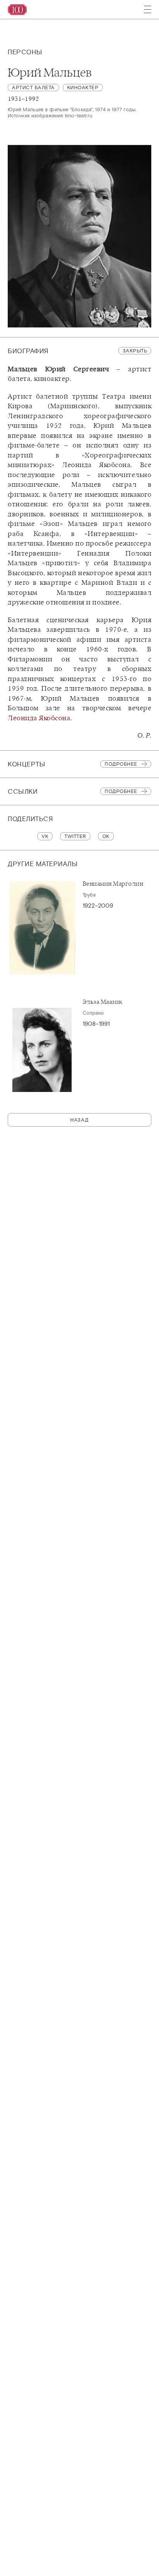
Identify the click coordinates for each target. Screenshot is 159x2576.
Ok (106, 836)
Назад (79, 1120)
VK (45, 836)
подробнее (121, 791)
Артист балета (33, 88)
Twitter (75, 836)
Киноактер (83, 88)
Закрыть (135, 351)
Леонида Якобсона (39, 718)
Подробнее (121, 764)
